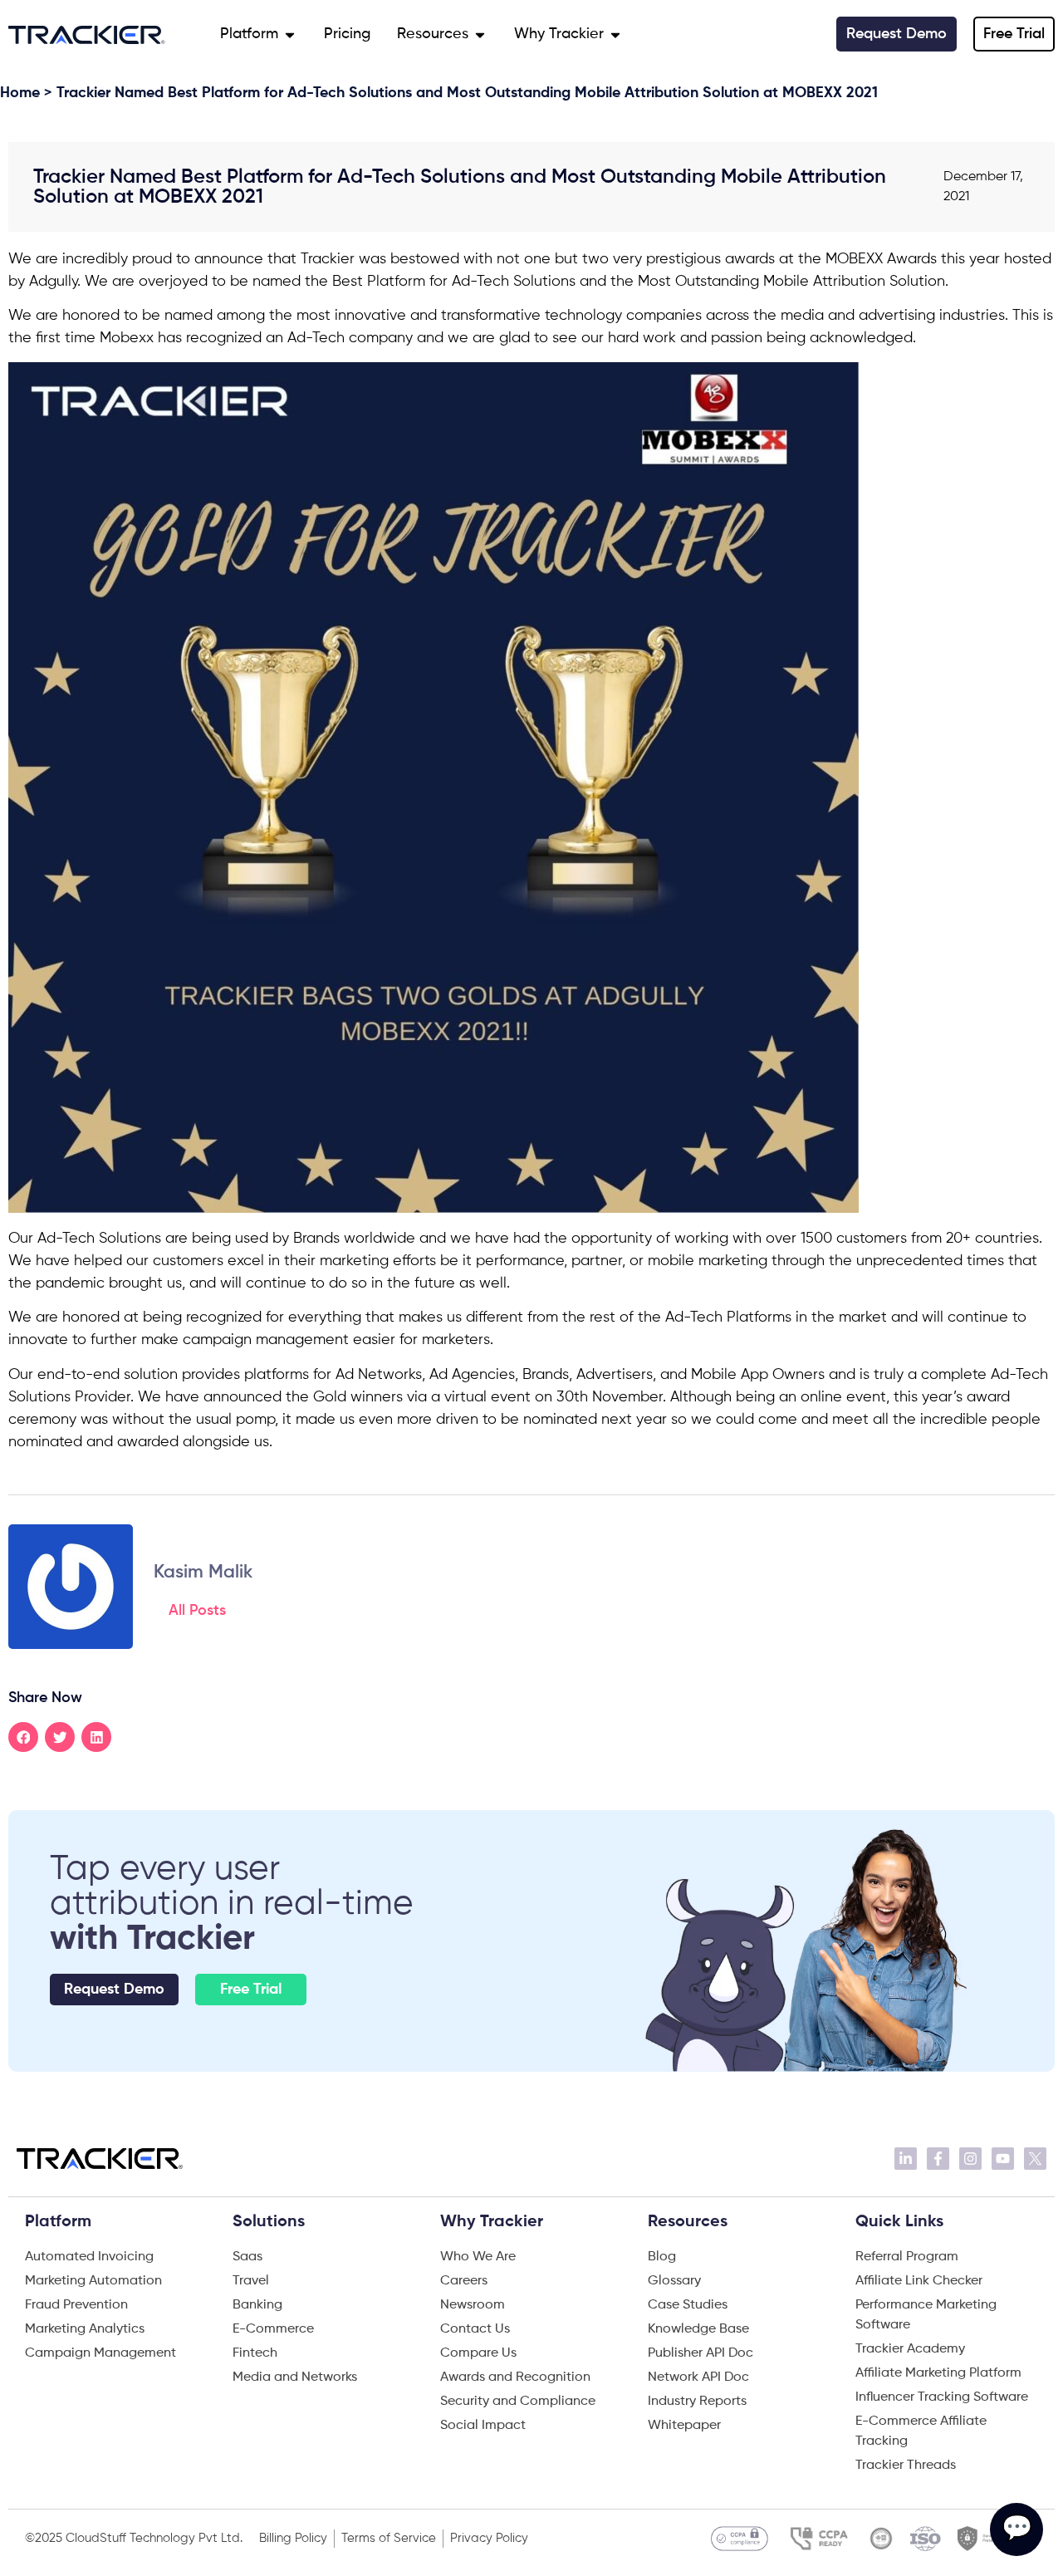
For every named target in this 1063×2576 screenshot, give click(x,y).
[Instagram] (970, 2159)
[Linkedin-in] (906, 2159)
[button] (23, 1737)
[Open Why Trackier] (615, 34)
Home (20, 93)
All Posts (197, 1611)
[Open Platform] (290, 34)
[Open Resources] (480, 34)
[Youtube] (1003, 2159)
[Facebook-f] (938, 2159)
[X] (1035, 2159)
